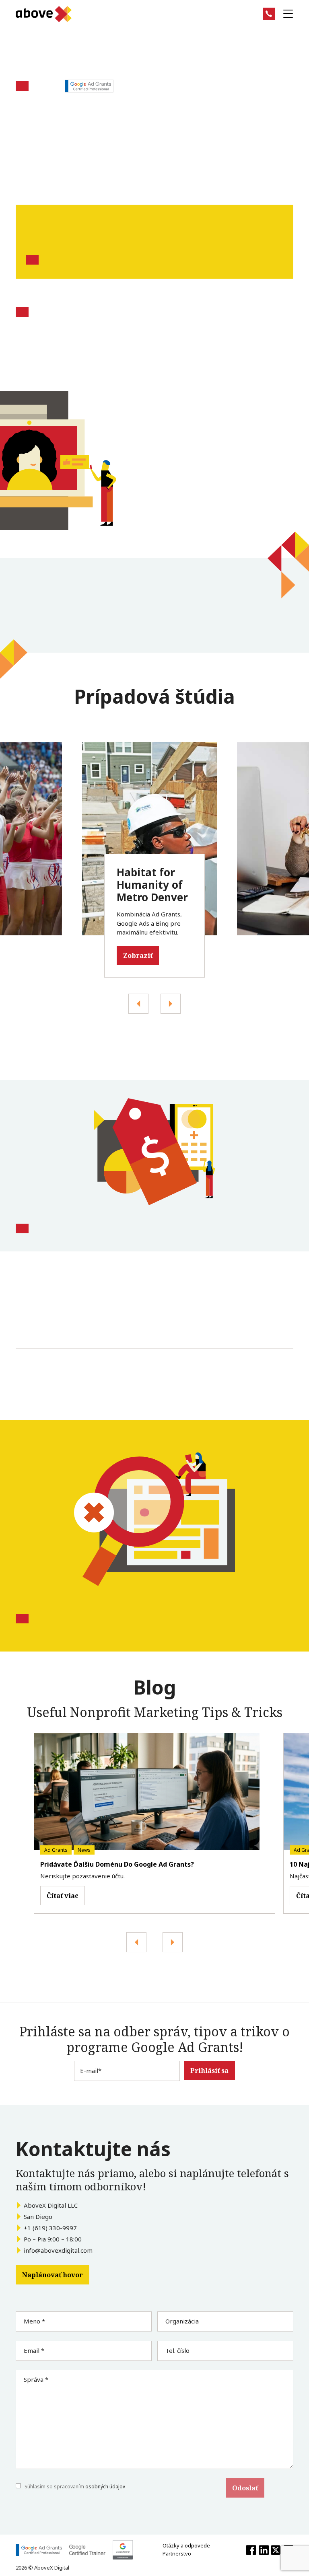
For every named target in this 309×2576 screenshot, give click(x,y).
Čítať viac (63, 1896)
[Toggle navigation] (288, 14)
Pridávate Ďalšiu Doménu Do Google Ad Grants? (117, 1864)
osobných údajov (105, 2487)
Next (138, 1004)
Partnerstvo (177, 2553)
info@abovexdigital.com (58, 2250)
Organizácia (182, 2321)
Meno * (34, 2321)
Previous (171, 1004)
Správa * (36, 2379)
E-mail (91, 2071)
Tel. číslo (177, 2350)
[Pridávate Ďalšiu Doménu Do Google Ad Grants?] (154, 1792)
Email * (34, 2350)
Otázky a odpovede (186, 2545)
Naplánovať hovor (53, 2275)
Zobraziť (138, 955)
